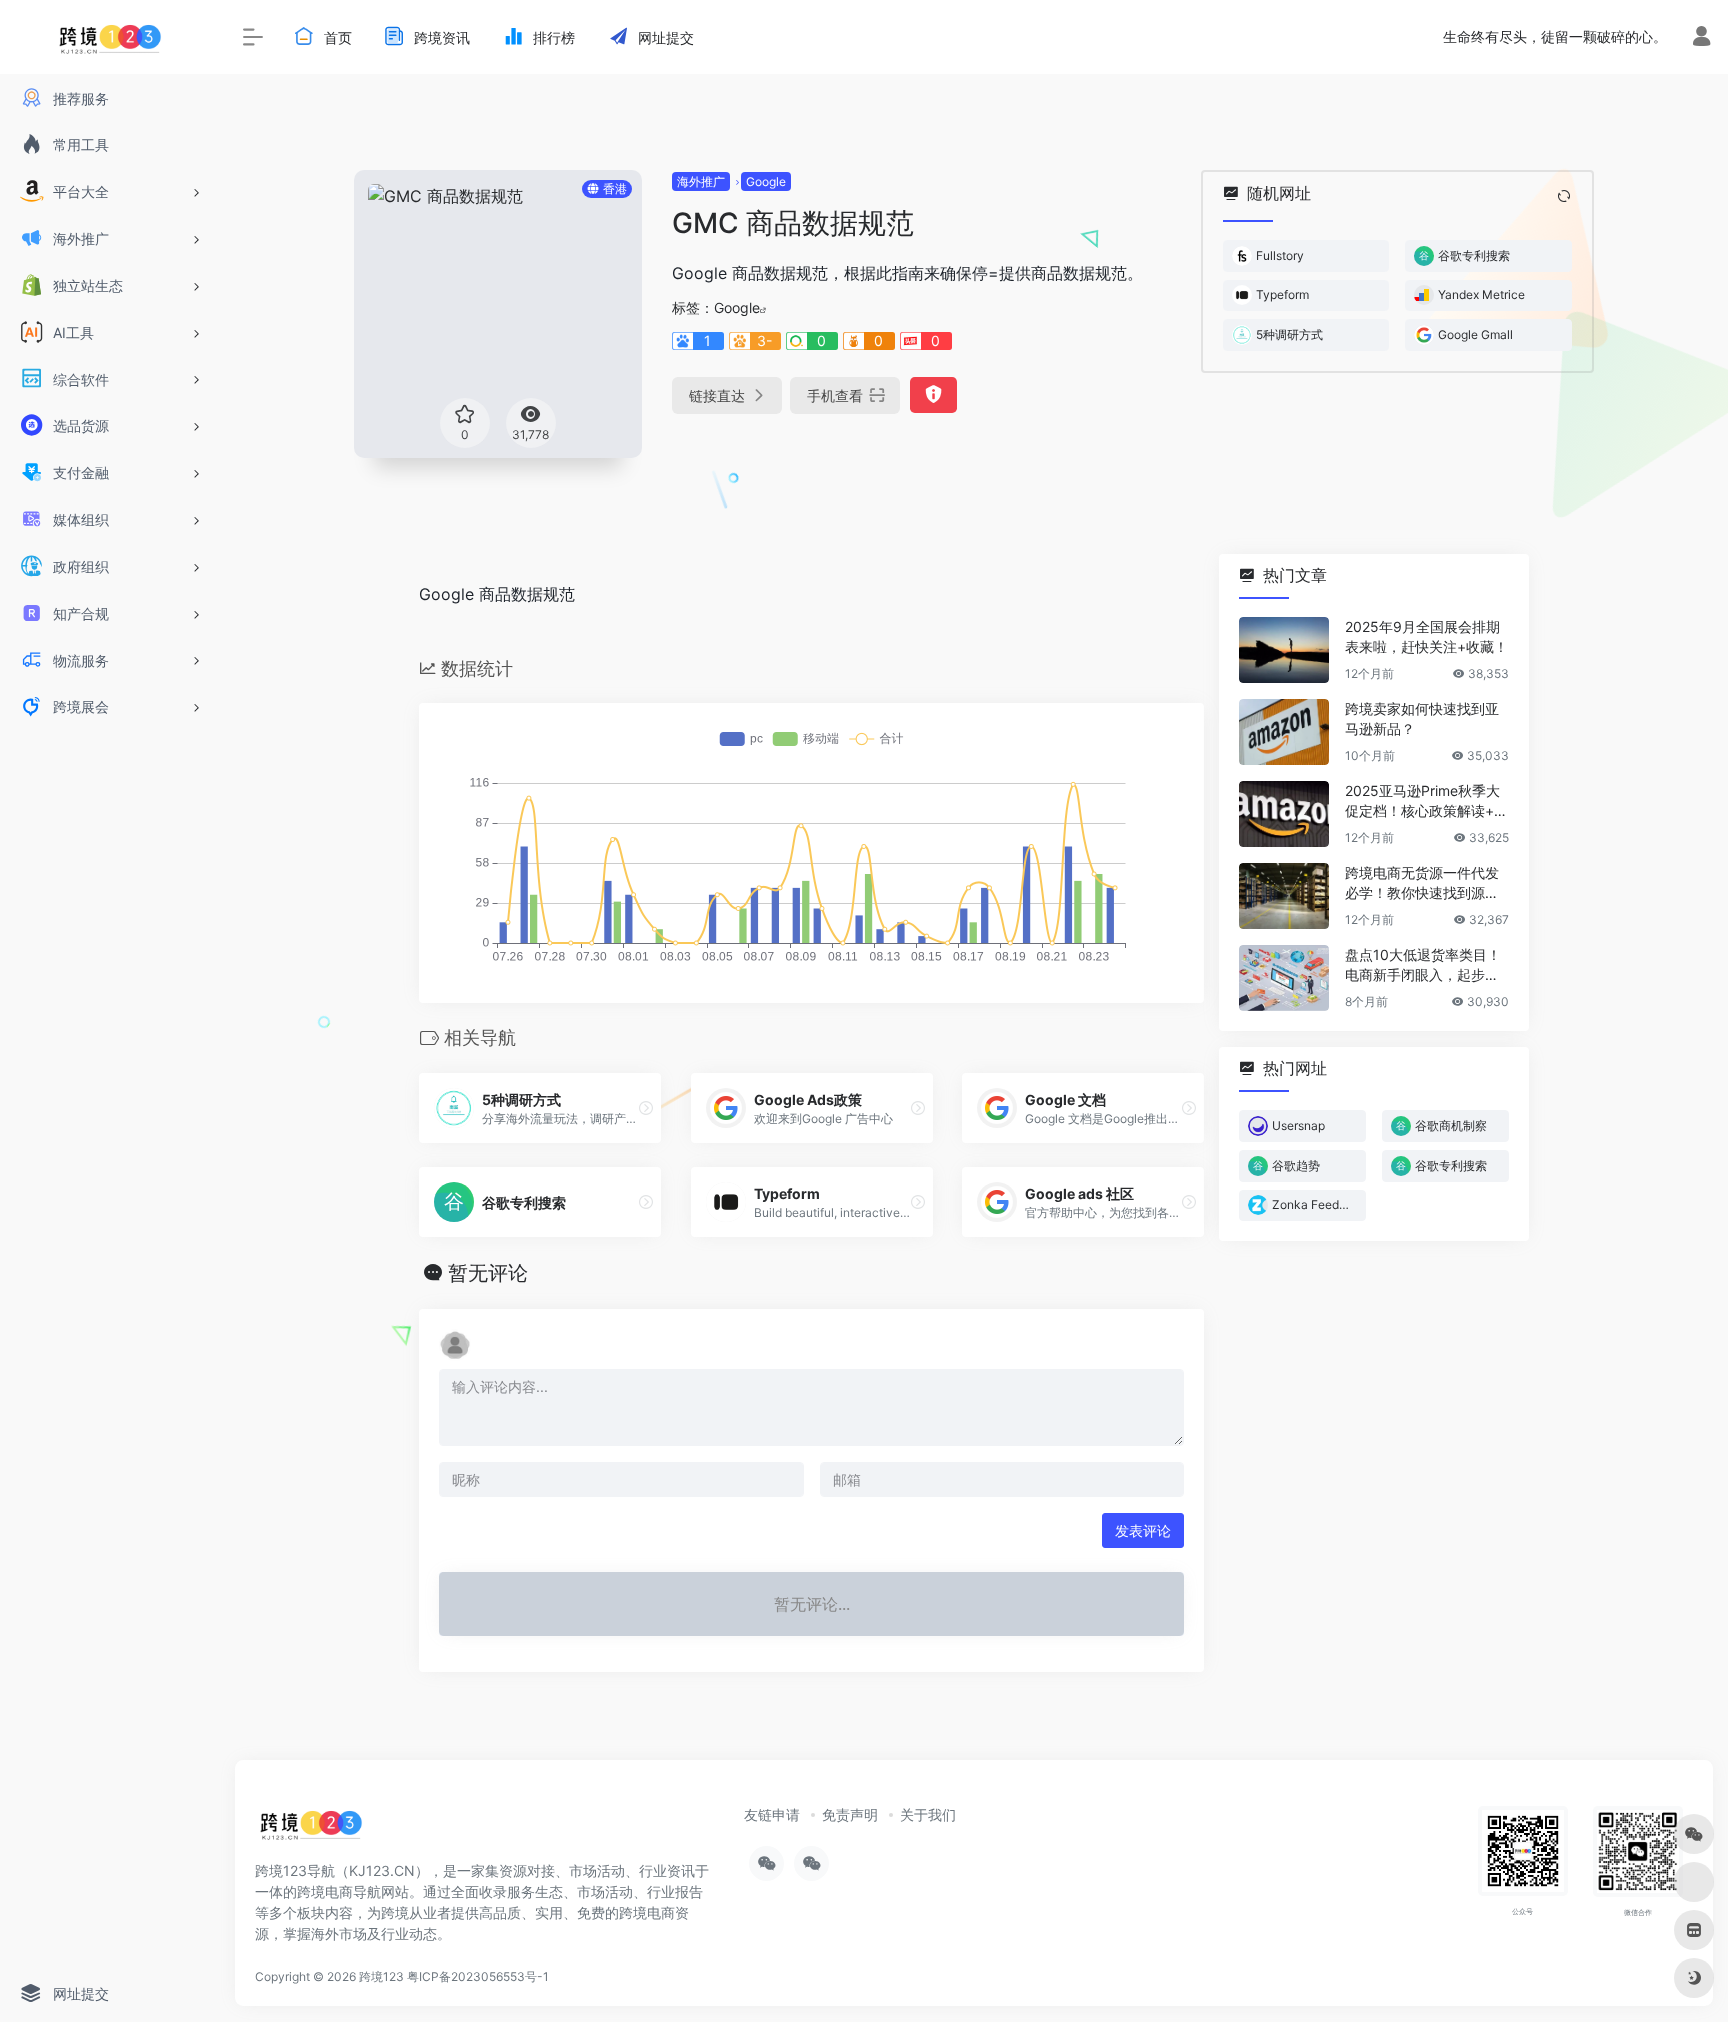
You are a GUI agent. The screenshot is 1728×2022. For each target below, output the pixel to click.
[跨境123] (311, 1830)
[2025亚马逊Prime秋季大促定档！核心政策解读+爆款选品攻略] (1284, 814)
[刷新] (1564, 196)
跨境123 (381, 1976)
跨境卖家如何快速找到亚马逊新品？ (1422, 718)
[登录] (1701, 38)
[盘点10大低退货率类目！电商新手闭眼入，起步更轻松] (1284, 978)
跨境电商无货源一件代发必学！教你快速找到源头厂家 (1422, 883)
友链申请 (772, 1814)
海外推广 (701, 181)
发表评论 (1143, 1530)
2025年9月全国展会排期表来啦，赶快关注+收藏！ (1426, 636)
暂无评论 (488, 1273)
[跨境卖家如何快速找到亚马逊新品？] (1284, 732)
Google (766, 181)
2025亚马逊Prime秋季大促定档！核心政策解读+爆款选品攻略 (1426, 801)
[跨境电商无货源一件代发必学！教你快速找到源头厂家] (1284, 896)
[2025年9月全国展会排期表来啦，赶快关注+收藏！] (1284, 650)
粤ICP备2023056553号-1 (478, 1976)
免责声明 (850, 1814)
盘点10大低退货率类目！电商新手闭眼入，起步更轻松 (1423, 965)
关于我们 (928, 1814)
